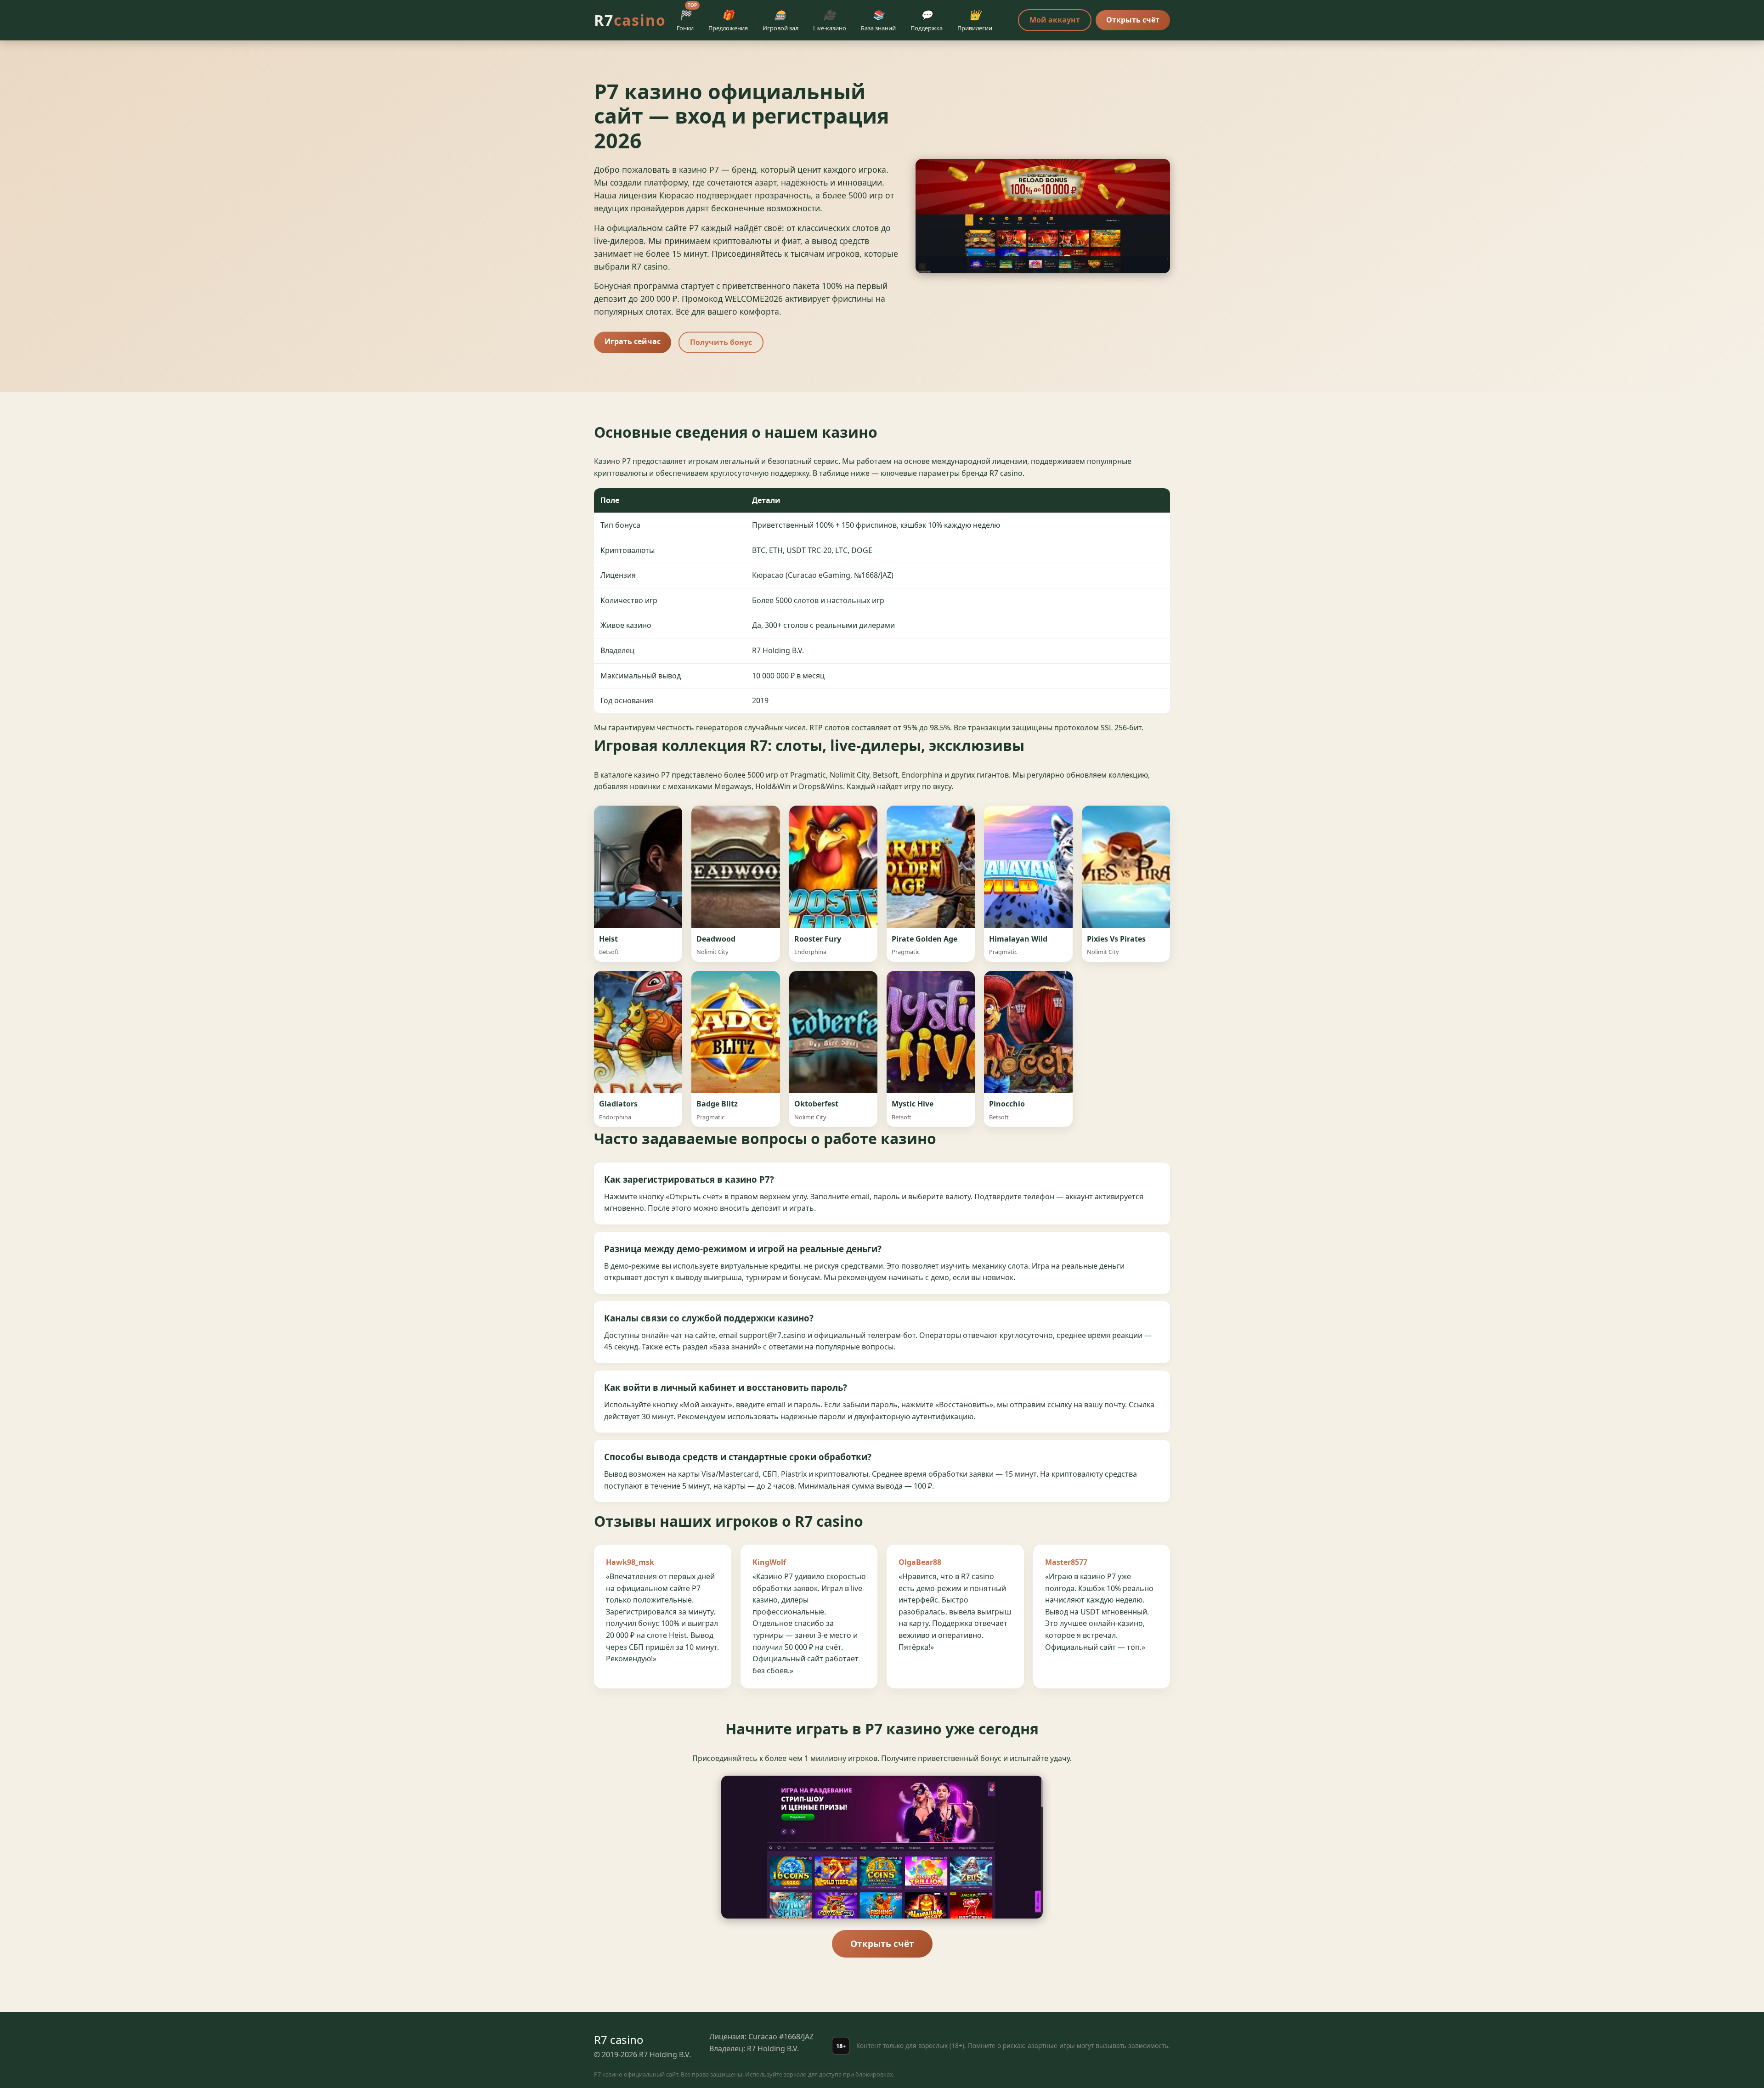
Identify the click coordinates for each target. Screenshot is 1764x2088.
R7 (630, 20)
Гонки (687, 19)
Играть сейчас (633, 341)
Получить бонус (721, 342)
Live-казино (830, 20)
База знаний (878, 20)
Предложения (728, 20)
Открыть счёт (1133, 20)
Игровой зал (780, 20)
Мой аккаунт (1055, 20)
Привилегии (975, 20)
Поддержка (927, 20)
